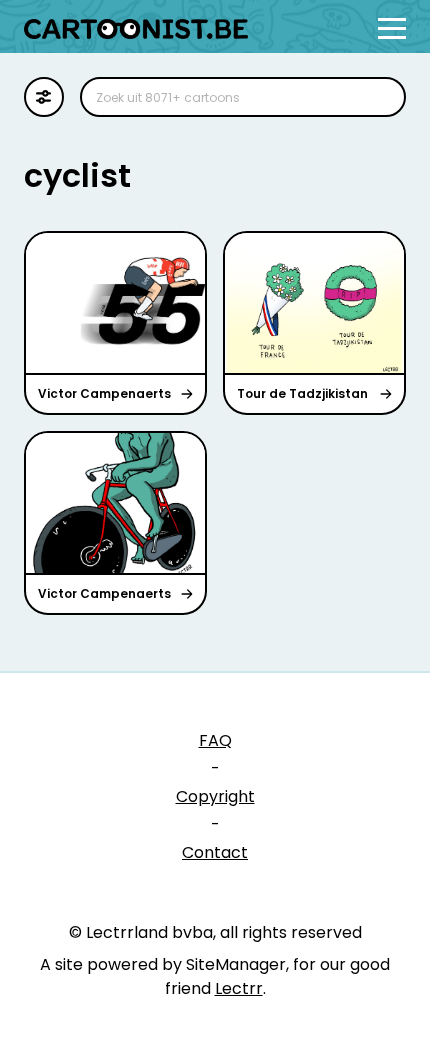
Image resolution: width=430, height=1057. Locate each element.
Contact (215, 852)
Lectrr (239, 988)
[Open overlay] (392, 28)
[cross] (378, 97)
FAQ (215, 740)
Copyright (215, 796)
